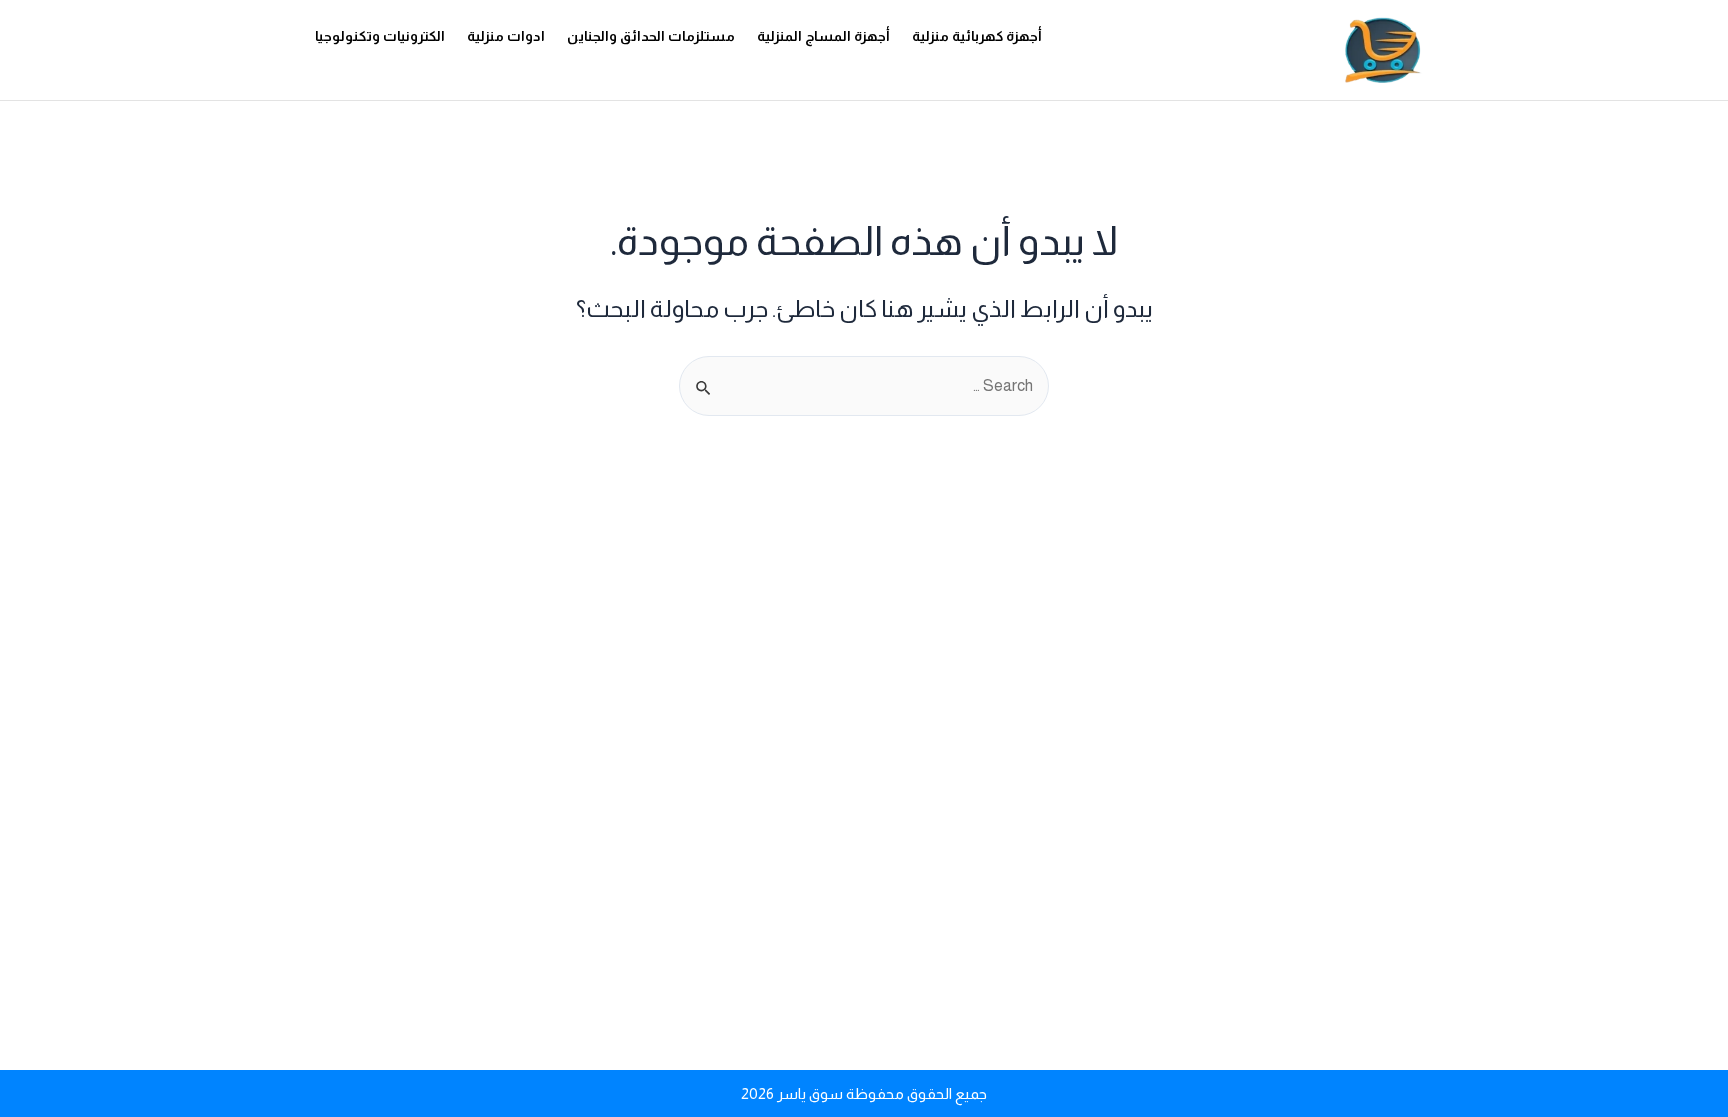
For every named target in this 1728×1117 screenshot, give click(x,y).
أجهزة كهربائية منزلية (977, 36)
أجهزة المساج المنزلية (823, 36)
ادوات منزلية (506, 36)
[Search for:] (864, 385)
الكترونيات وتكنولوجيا (380, 36)
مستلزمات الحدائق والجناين (651, 36)
